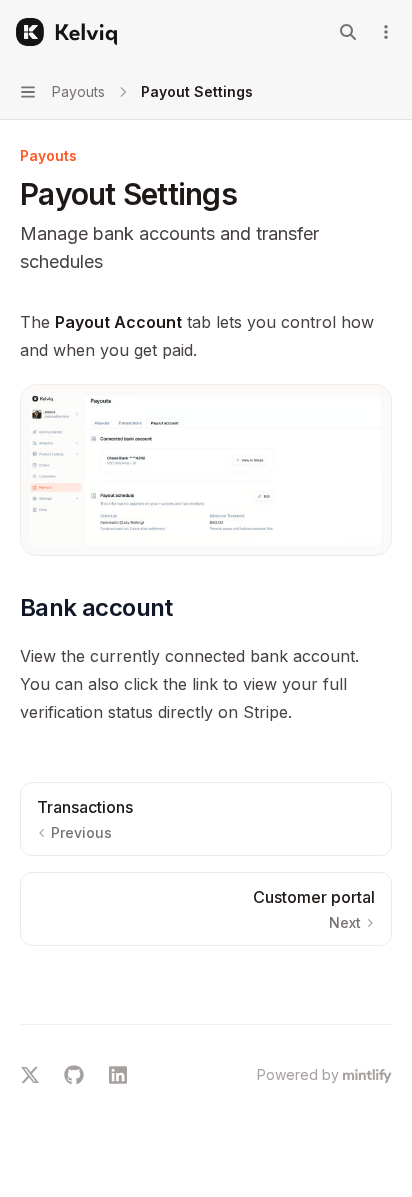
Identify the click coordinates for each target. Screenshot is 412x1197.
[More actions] (386, 32)
